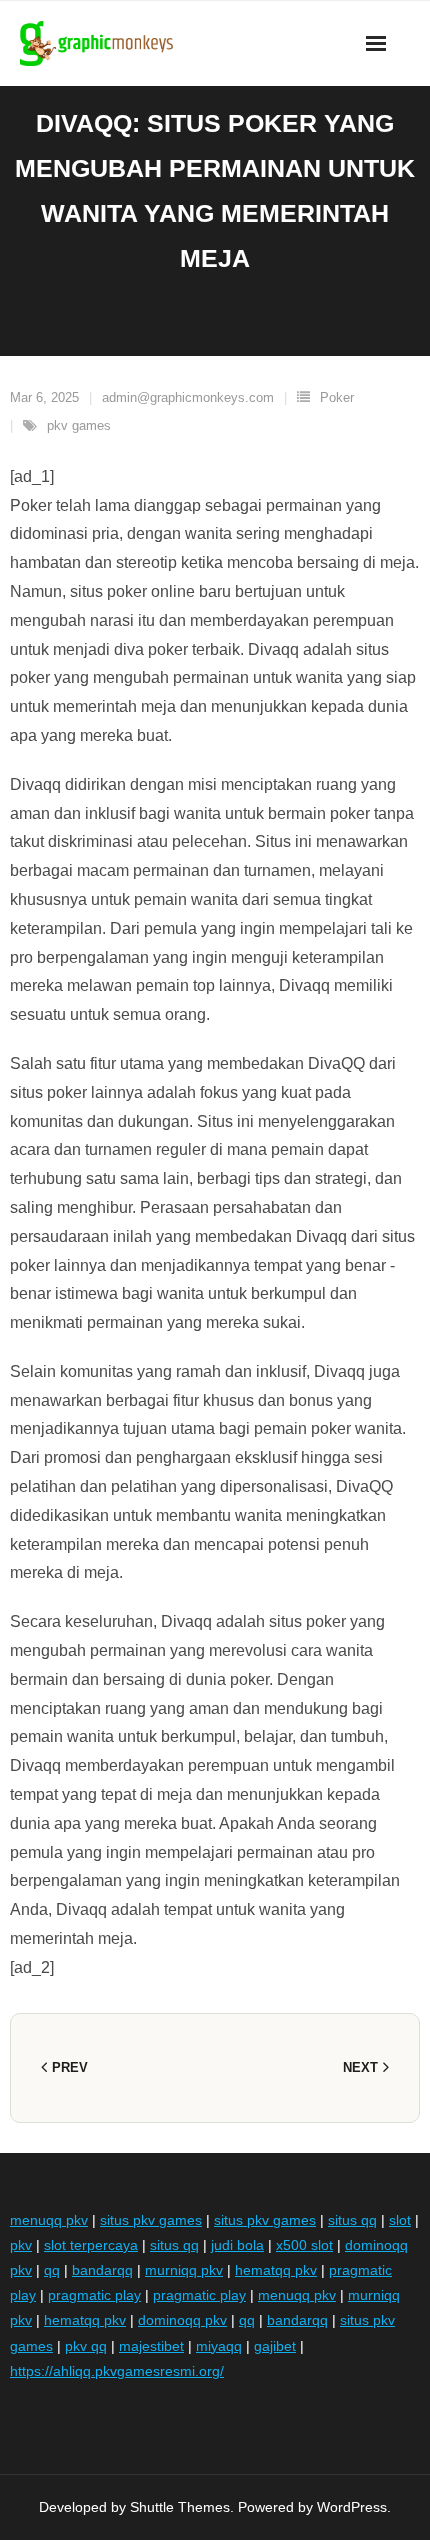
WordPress (352, 2507)
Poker (337, 397)
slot (400, 2220)
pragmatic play (94, 2295)
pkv (21, 2245)
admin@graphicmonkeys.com (188, 397)
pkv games (79, 425)
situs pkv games (151, 2220)
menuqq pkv (49, 2220)
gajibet (275, 2346)
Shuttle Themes (180, 2507)
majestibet (151, 2346)
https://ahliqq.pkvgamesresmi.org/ (117, 2371)
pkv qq (86, 2346)
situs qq (352, 2220)
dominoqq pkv (182, 2320)
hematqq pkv (276, 2270)
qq (52, 2270)
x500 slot (304, 2245)
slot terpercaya (91, 2245)
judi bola (237, 2245)
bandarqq (102, 2270)
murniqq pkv (184, 2270)
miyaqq (219, 2346)
